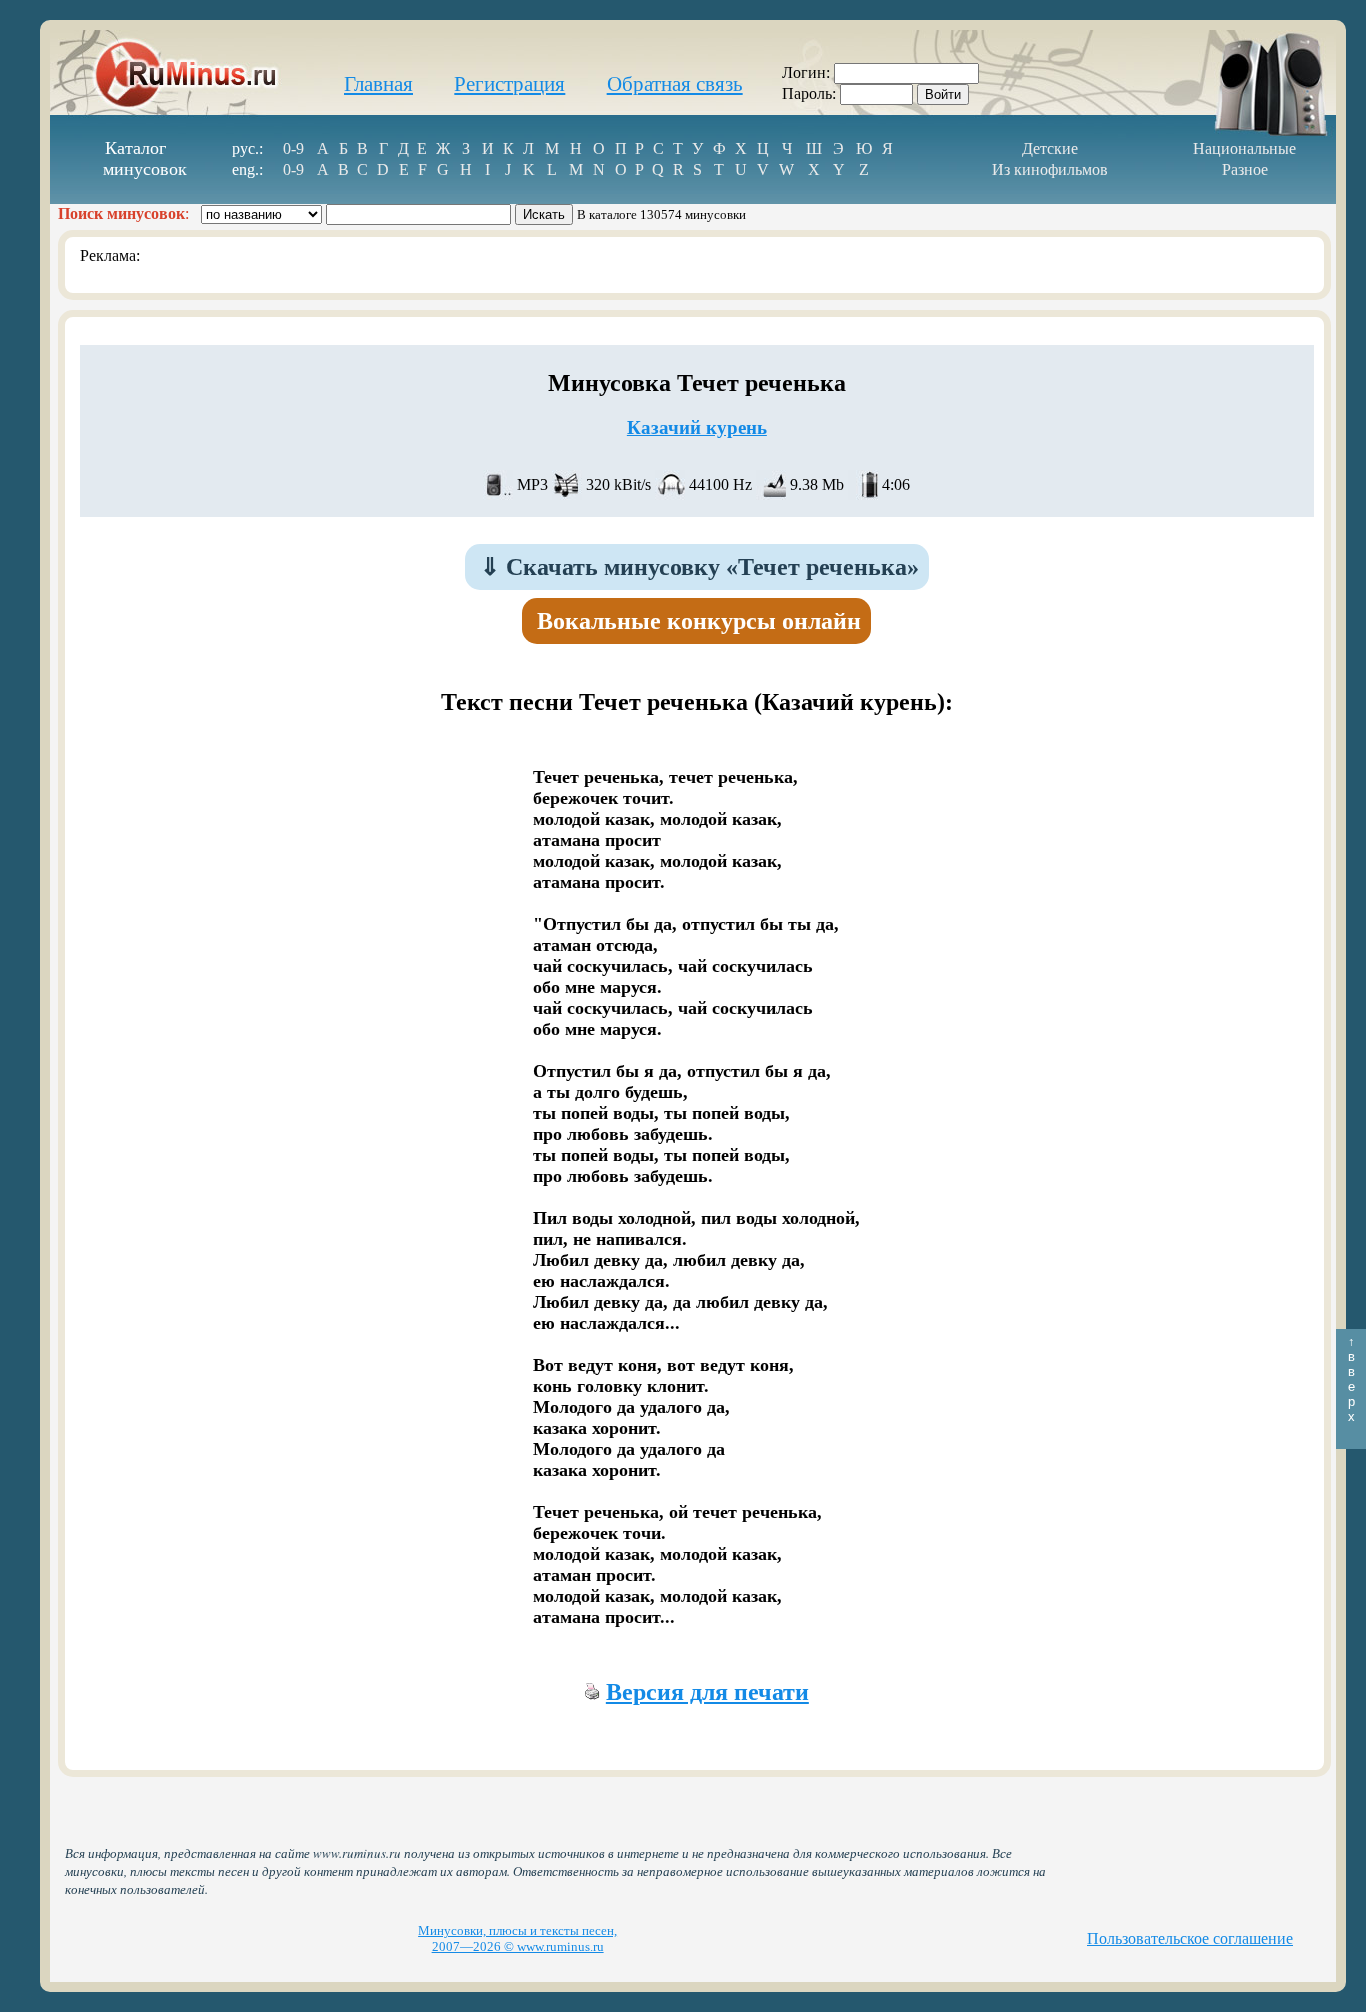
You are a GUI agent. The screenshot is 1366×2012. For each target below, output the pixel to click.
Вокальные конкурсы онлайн (699, 621)
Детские (1050, 148)
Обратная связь (675, 84)
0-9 (293, 148)
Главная (378, 84)
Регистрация (509, 84)
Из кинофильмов (1050, 169)
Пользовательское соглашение (1190, 1938)
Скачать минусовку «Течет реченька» (699, 567)
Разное (1245, 169)
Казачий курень (697, 427)
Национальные (1244, 148)
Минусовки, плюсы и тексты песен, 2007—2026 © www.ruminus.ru (517, 1938)
